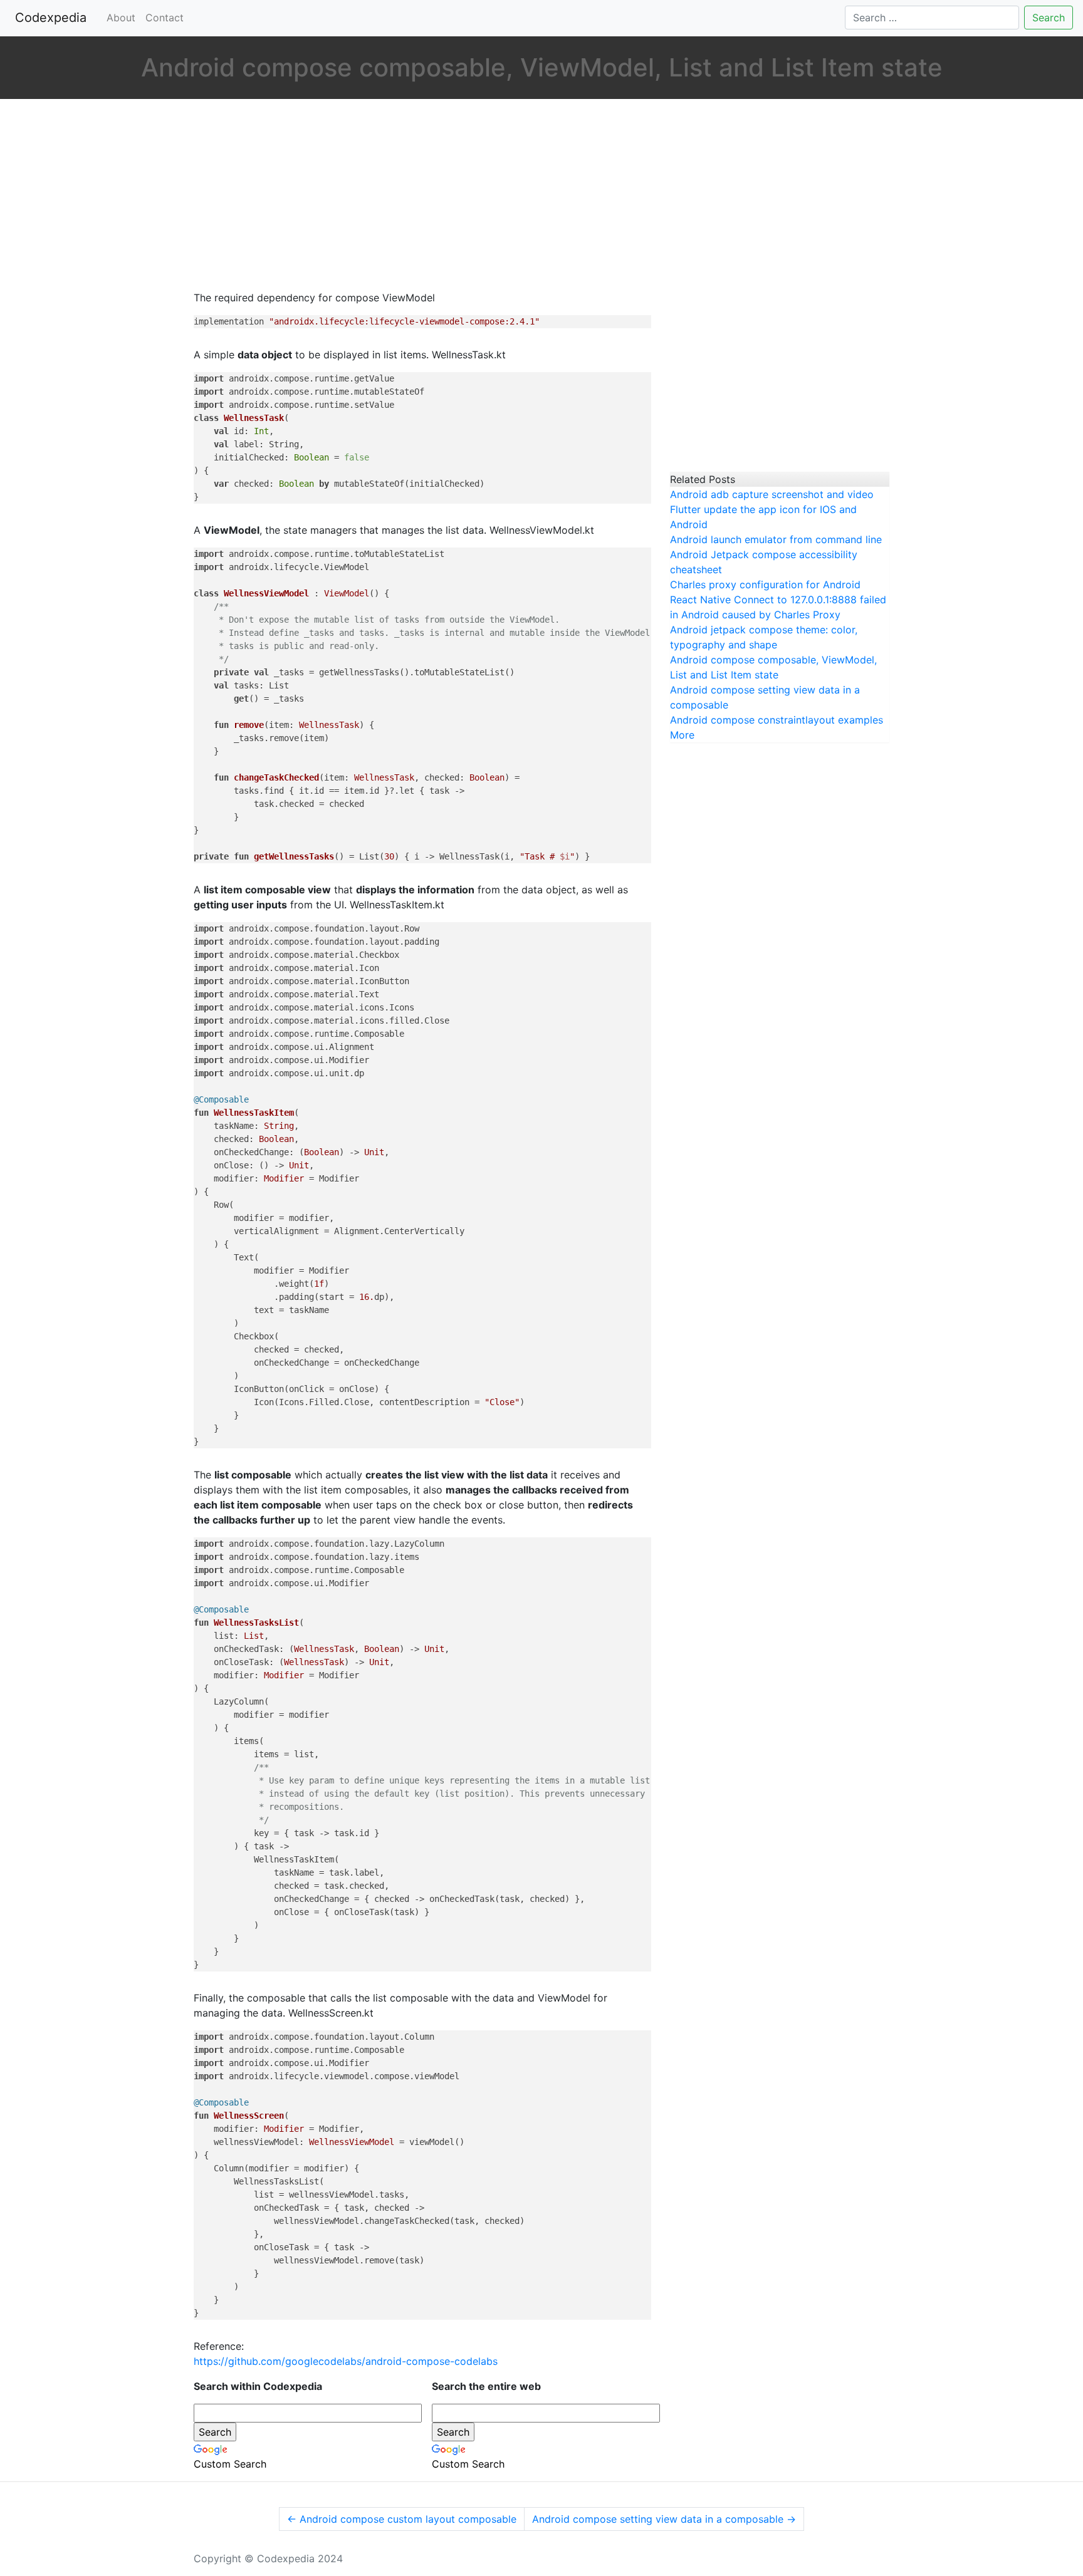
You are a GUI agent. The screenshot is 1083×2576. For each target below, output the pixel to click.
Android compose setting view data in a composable (664, 2519)
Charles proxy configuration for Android (765, 584)
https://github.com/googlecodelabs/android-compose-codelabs (346, 2361)
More (682, 735)
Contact (165, 18)
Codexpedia (53, 18)
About (121, 18)
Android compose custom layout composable (402, 2519)
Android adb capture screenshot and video (772, 494)
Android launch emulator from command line (776, 539)
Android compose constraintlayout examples (777, 720)
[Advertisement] (422, 196)
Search (1049, 18)
